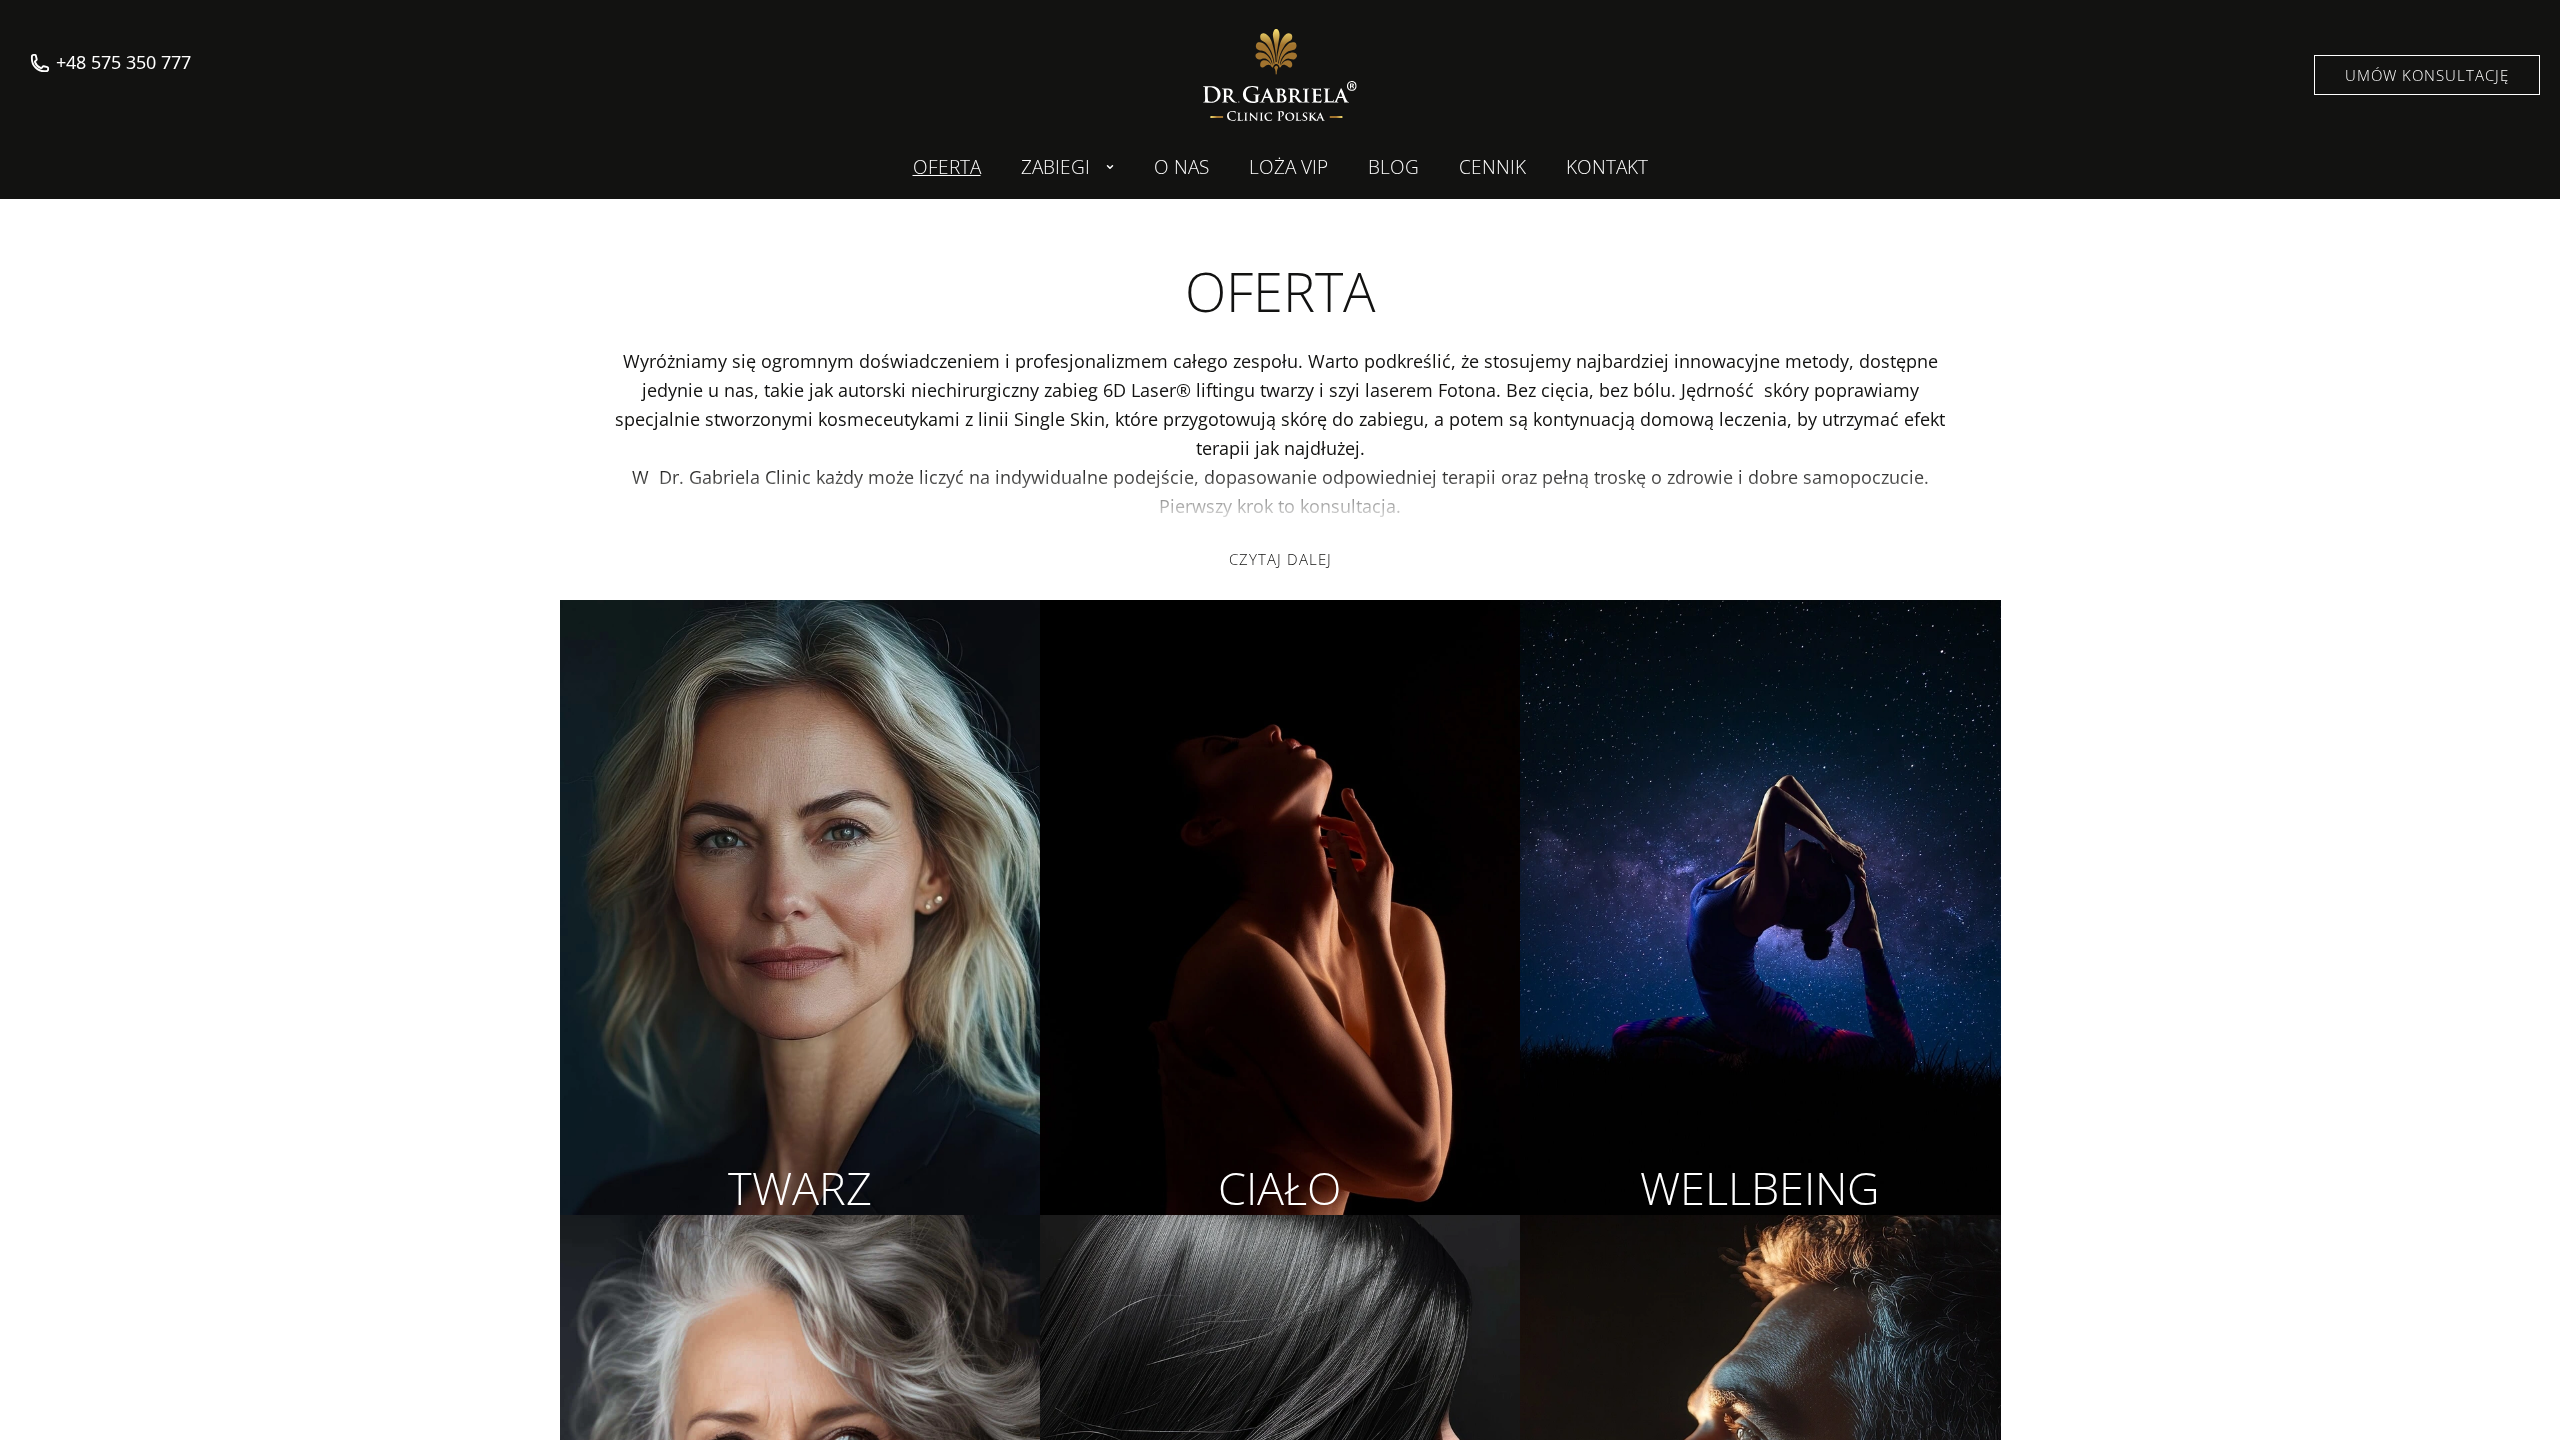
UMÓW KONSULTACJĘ (2427, 75)
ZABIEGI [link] (1055, 167)
